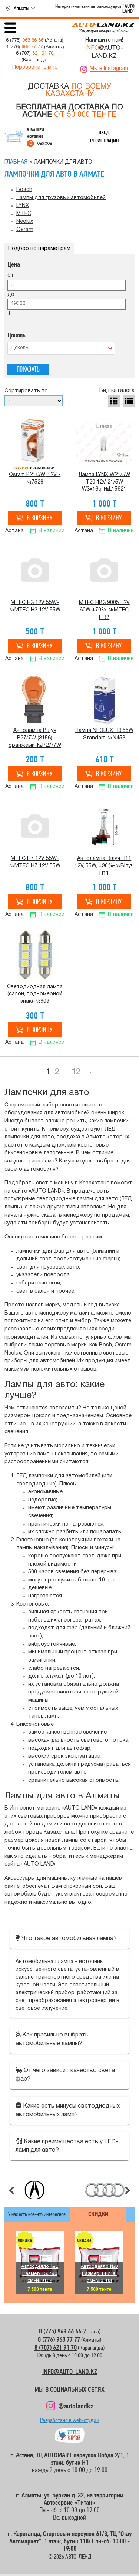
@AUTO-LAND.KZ (104, 52)
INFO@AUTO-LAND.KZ (70, 2371)
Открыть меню (10, 28)
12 (76, 1072)
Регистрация (104, 141)
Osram (25, 230)
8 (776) (24, 47)
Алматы (21, 8)
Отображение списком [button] (129, 401)
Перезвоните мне (35, 67)
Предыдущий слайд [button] (11, 2190)
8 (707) (35, 53)
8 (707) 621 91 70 (56, 2347)
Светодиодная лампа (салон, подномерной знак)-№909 (35, 994)
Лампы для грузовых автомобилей (61, 198)
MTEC (24, 214)
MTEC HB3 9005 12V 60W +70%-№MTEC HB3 (104, 610)
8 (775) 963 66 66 (60, 2331)
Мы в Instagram (109, 69)
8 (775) (25, 40)
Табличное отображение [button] (114, 401)
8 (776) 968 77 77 (59, 2339)
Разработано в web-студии (70, 2422)
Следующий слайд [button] (128, 2190)
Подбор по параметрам (39, 249)
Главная (16, 162)
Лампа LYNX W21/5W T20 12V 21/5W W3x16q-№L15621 (104, 482)
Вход (104, 132)
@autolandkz (76, 2406)
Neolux (25, 222)
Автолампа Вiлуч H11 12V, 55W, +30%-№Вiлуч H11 (104, 866)
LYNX (23, 206)
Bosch (24, 190)
